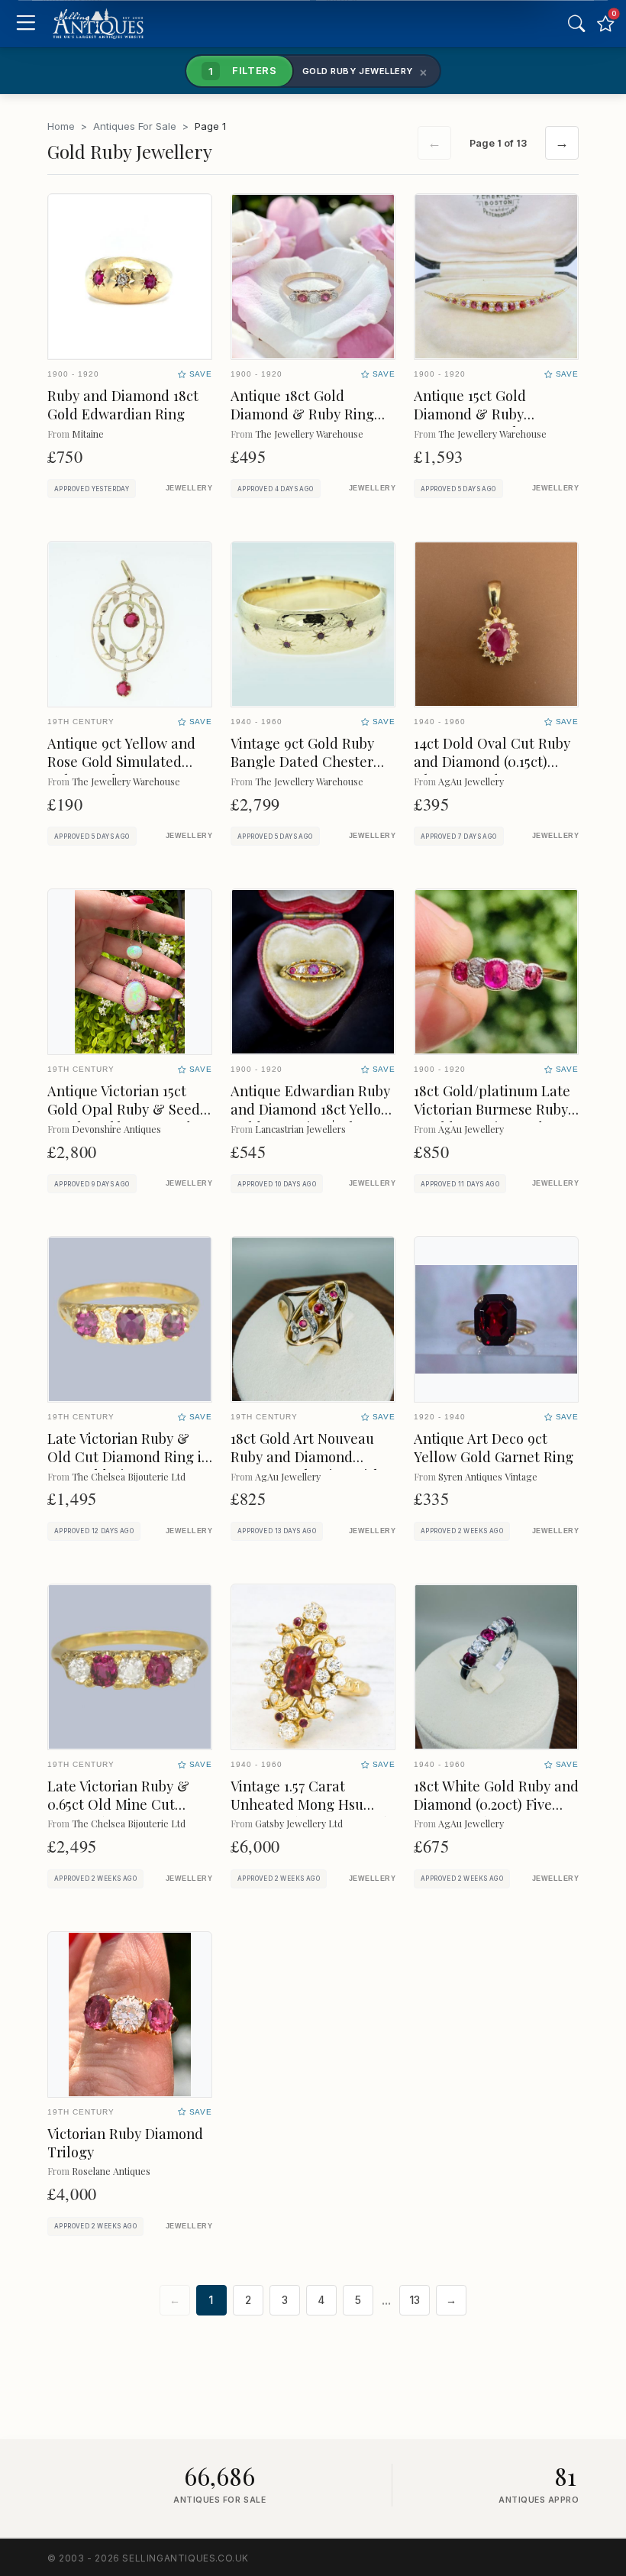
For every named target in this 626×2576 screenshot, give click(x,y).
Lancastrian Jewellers (300, 1129)
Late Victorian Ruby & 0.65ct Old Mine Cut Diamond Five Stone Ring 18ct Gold (128, 1813)
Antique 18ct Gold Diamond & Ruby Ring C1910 (302, 414)
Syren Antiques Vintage (488, 1476)
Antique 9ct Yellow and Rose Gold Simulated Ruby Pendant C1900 (121, 761)
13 (415, 2300)
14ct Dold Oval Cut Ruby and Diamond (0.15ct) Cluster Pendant (492, 761)
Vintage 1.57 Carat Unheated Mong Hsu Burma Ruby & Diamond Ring (309, 1813)
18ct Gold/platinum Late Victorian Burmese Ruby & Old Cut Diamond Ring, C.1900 (492, 1118)
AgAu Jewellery (471, 781)
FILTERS (243, 70)
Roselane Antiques (111, 2171)
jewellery (189, 488)
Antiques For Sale (135, 126)
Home (61, 126)
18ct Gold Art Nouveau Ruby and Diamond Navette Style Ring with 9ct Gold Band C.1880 (306, 1466)
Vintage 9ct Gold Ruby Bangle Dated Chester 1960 (302, 761)
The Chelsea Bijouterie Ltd (129, 1476)
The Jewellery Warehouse (309, 434)
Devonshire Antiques (116, 1129)
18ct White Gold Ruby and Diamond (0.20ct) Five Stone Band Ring (496, 1804)
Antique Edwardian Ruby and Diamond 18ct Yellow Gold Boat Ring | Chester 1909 (311, 1118)
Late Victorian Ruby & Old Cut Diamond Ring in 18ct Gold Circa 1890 (129, 1456)
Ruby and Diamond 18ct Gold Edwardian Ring (123, 405)
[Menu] (26, 24)
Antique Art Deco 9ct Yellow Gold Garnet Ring (494, 1447)
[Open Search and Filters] (576, 24)
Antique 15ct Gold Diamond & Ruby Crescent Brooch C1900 (489, 414)
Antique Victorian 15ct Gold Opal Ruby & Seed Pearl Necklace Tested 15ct (124, 1118)
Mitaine (88, 434)
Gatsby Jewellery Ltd (299, 1823)
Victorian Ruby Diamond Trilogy (125, 2142)
